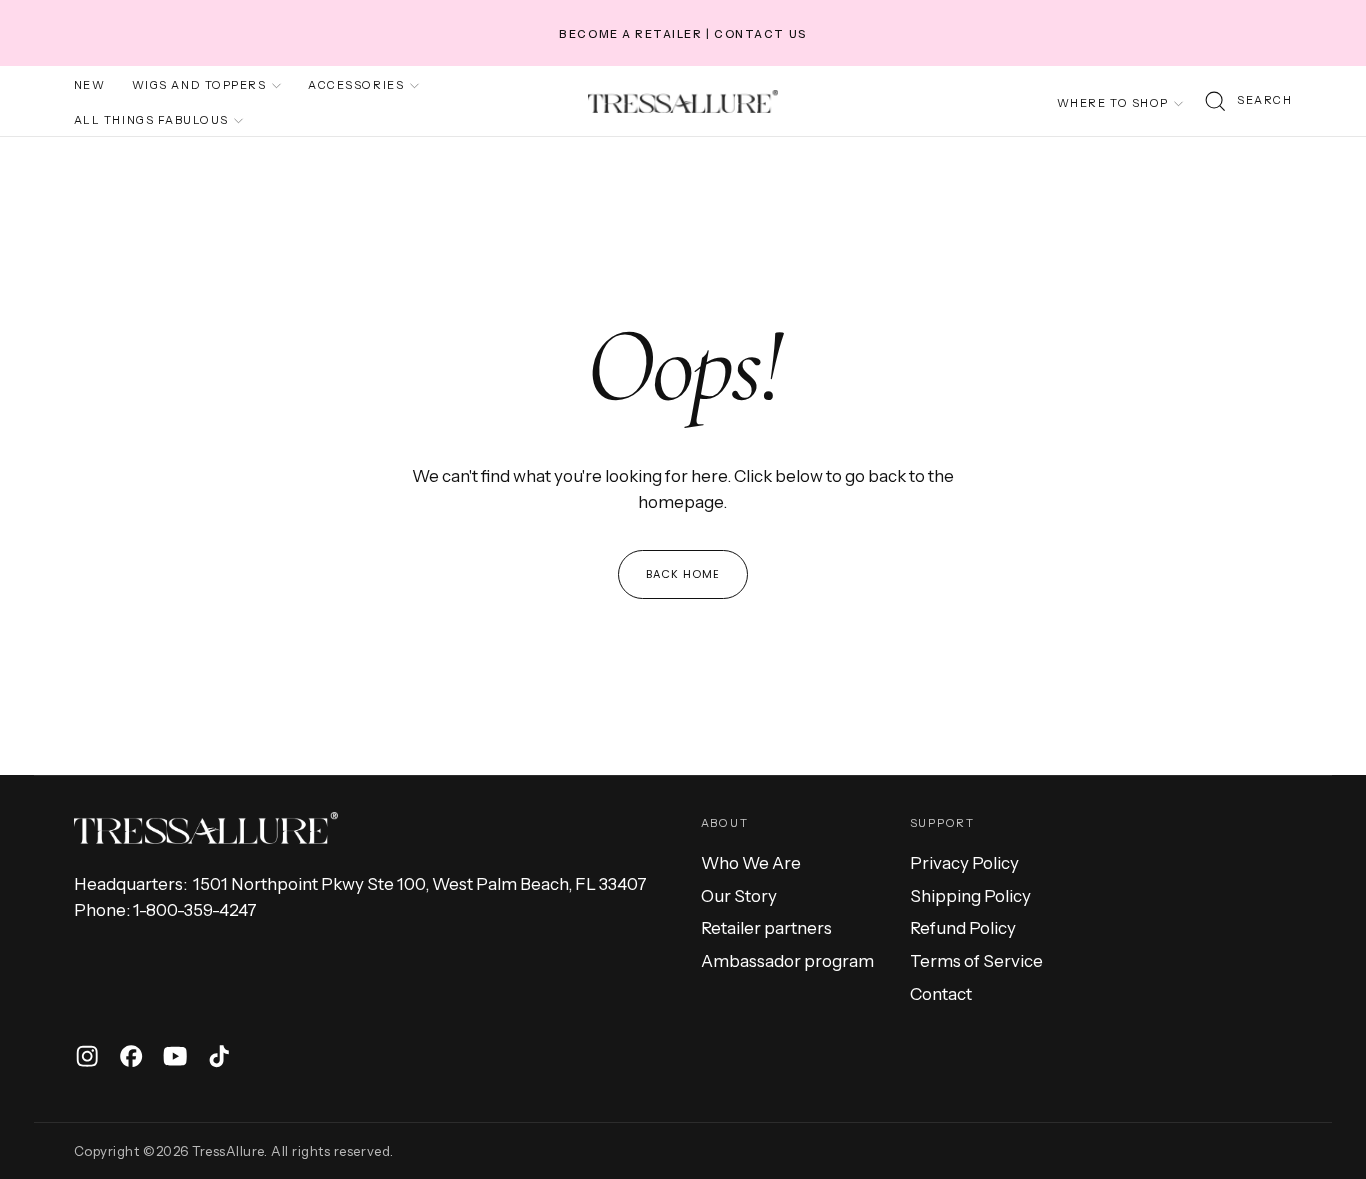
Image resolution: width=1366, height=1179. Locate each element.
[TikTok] (219, 1056)
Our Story (739, 896)
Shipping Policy (970, 896)
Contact (941, 994)
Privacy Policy (964, 863)
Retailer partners (766, 928)
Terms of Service (976, 961)
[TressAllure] (206, 828)
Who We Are (751, 863)
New (90, 85)
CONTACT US (760, 34)
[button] (1247, 101)
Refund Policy (963, 928)
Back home (683, 574)
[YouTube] (175, 1056)
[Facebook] (131, 1056)
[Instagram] (87, 1056)
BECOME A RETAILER (630, 34)
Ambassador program (787, 961)
